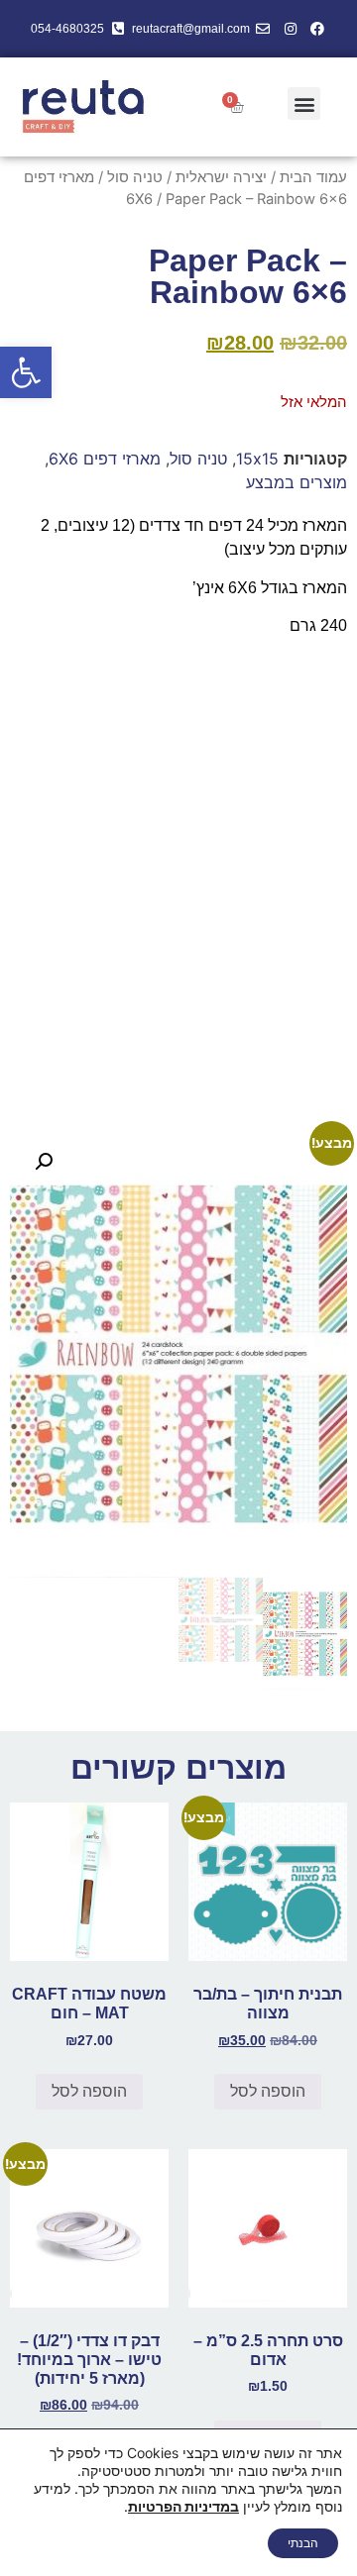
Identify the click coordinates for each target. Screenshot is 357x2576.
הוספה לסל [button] (268, 2091)
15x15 (257, 459)
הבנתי (303, 2543)
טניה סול (135, 177)
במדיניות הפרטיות (183, 2506)
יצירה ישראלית (221, 177)
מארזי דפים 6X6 (105, 459)
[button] (26, 372)
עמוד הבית (313, 177)
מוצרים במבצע (297, 482)
